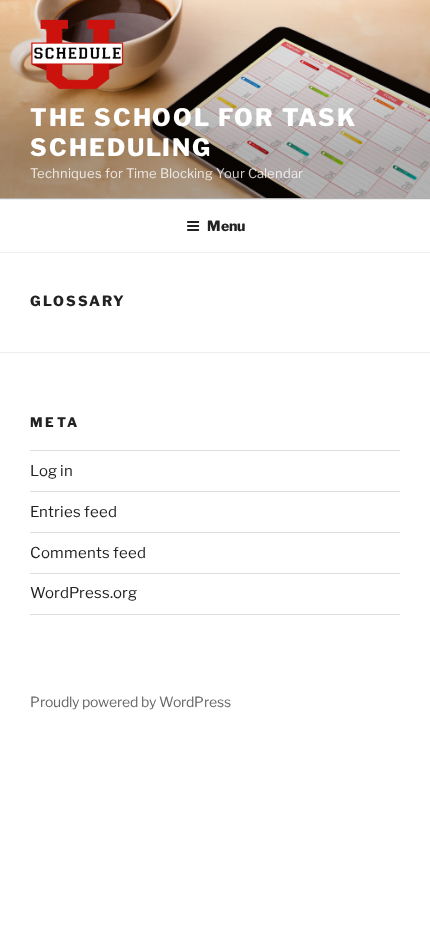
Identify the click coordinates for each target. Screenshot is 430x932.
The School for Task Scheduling (193, 132)
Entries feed (73, 512)
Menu (226, 225)
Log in (51, 471)
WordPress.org (83, 593)
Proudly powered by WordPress (130, 701)
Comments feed (88, 553)
